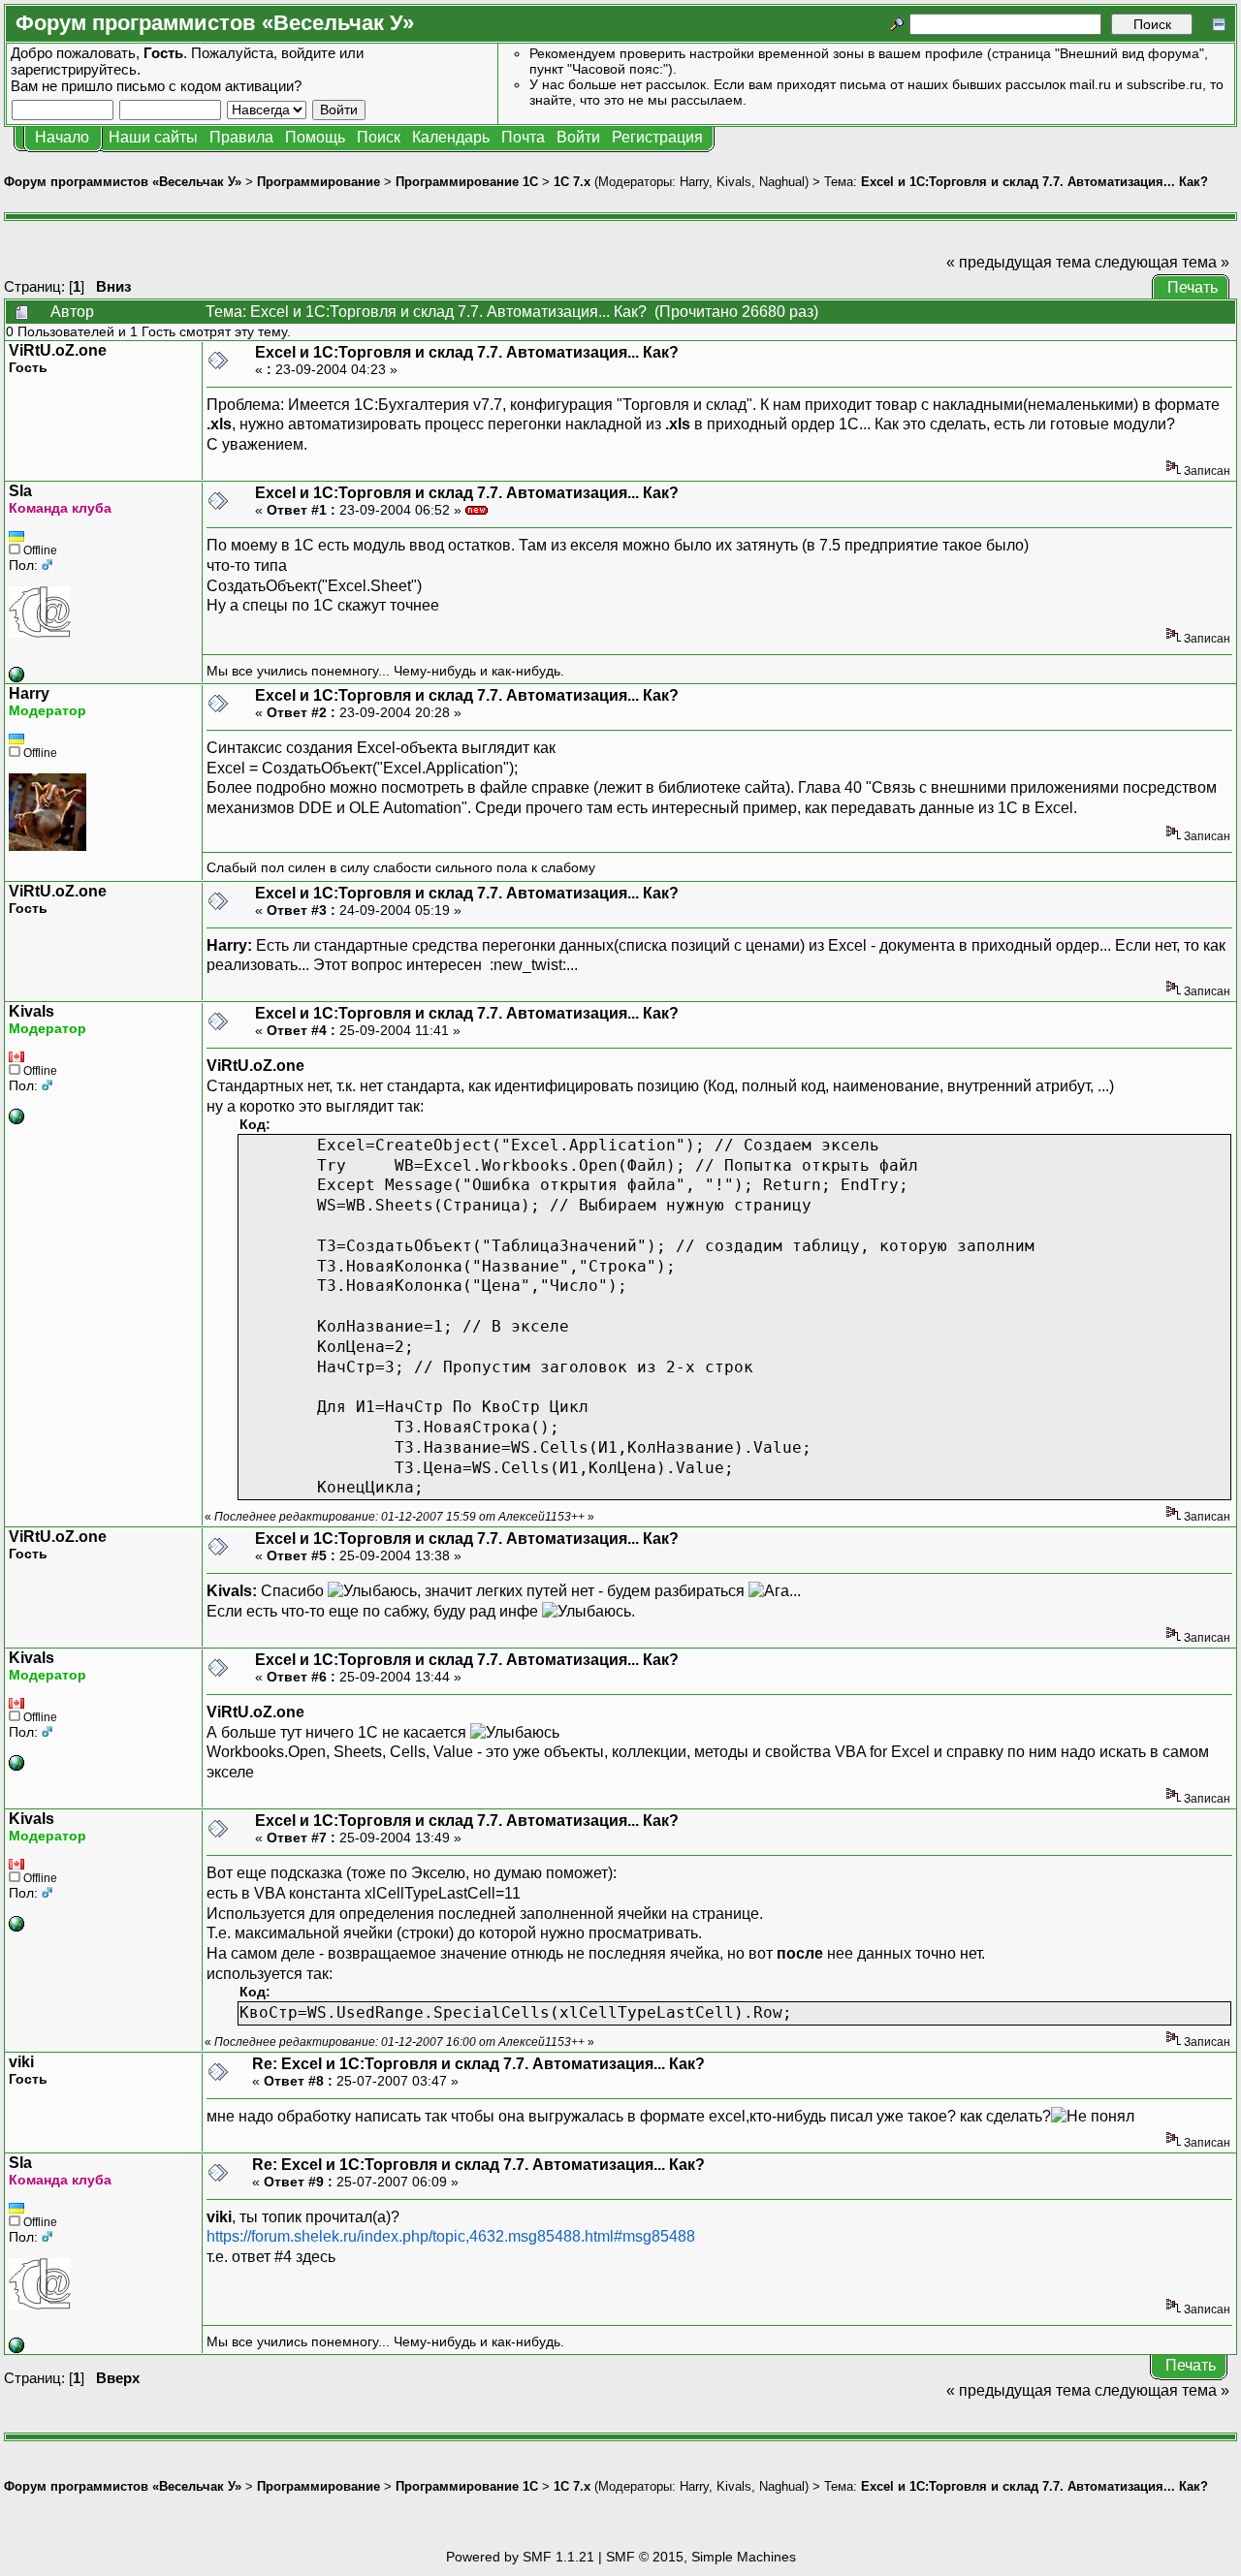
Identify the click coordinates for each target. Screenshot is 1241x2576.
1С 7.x (572, 182)
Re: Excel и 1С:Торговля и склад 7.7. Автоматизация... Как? (478, 2064)
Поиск (379, 137)
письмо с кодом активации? (209, 86)
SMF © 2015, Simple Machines (701, 2557)
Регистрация (657, 137)
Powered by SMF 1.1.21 (520, 2557)
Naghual (782, 182)
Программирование (318, 182)
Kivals (734, 182)
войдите (308, 53)
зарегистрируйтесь (74, 69)
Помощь (315, 137)
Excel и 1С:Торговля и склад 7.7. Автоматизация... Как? (1034, 182)
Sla (20, 491)
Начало (62, 137)
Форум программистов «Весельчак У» (123, 182)
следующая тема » (1162, 262)
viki (21, 2062)
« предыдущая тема (1018, 262)
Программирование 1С (467, 182)
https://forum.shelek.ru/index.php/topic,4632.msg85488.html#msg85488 (451, 2236)
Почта (523, 137)
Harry (694, 182)
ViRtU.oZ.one (58, 350)
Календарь (451, 137)
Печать (1193, 287)
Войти (578, 137)
